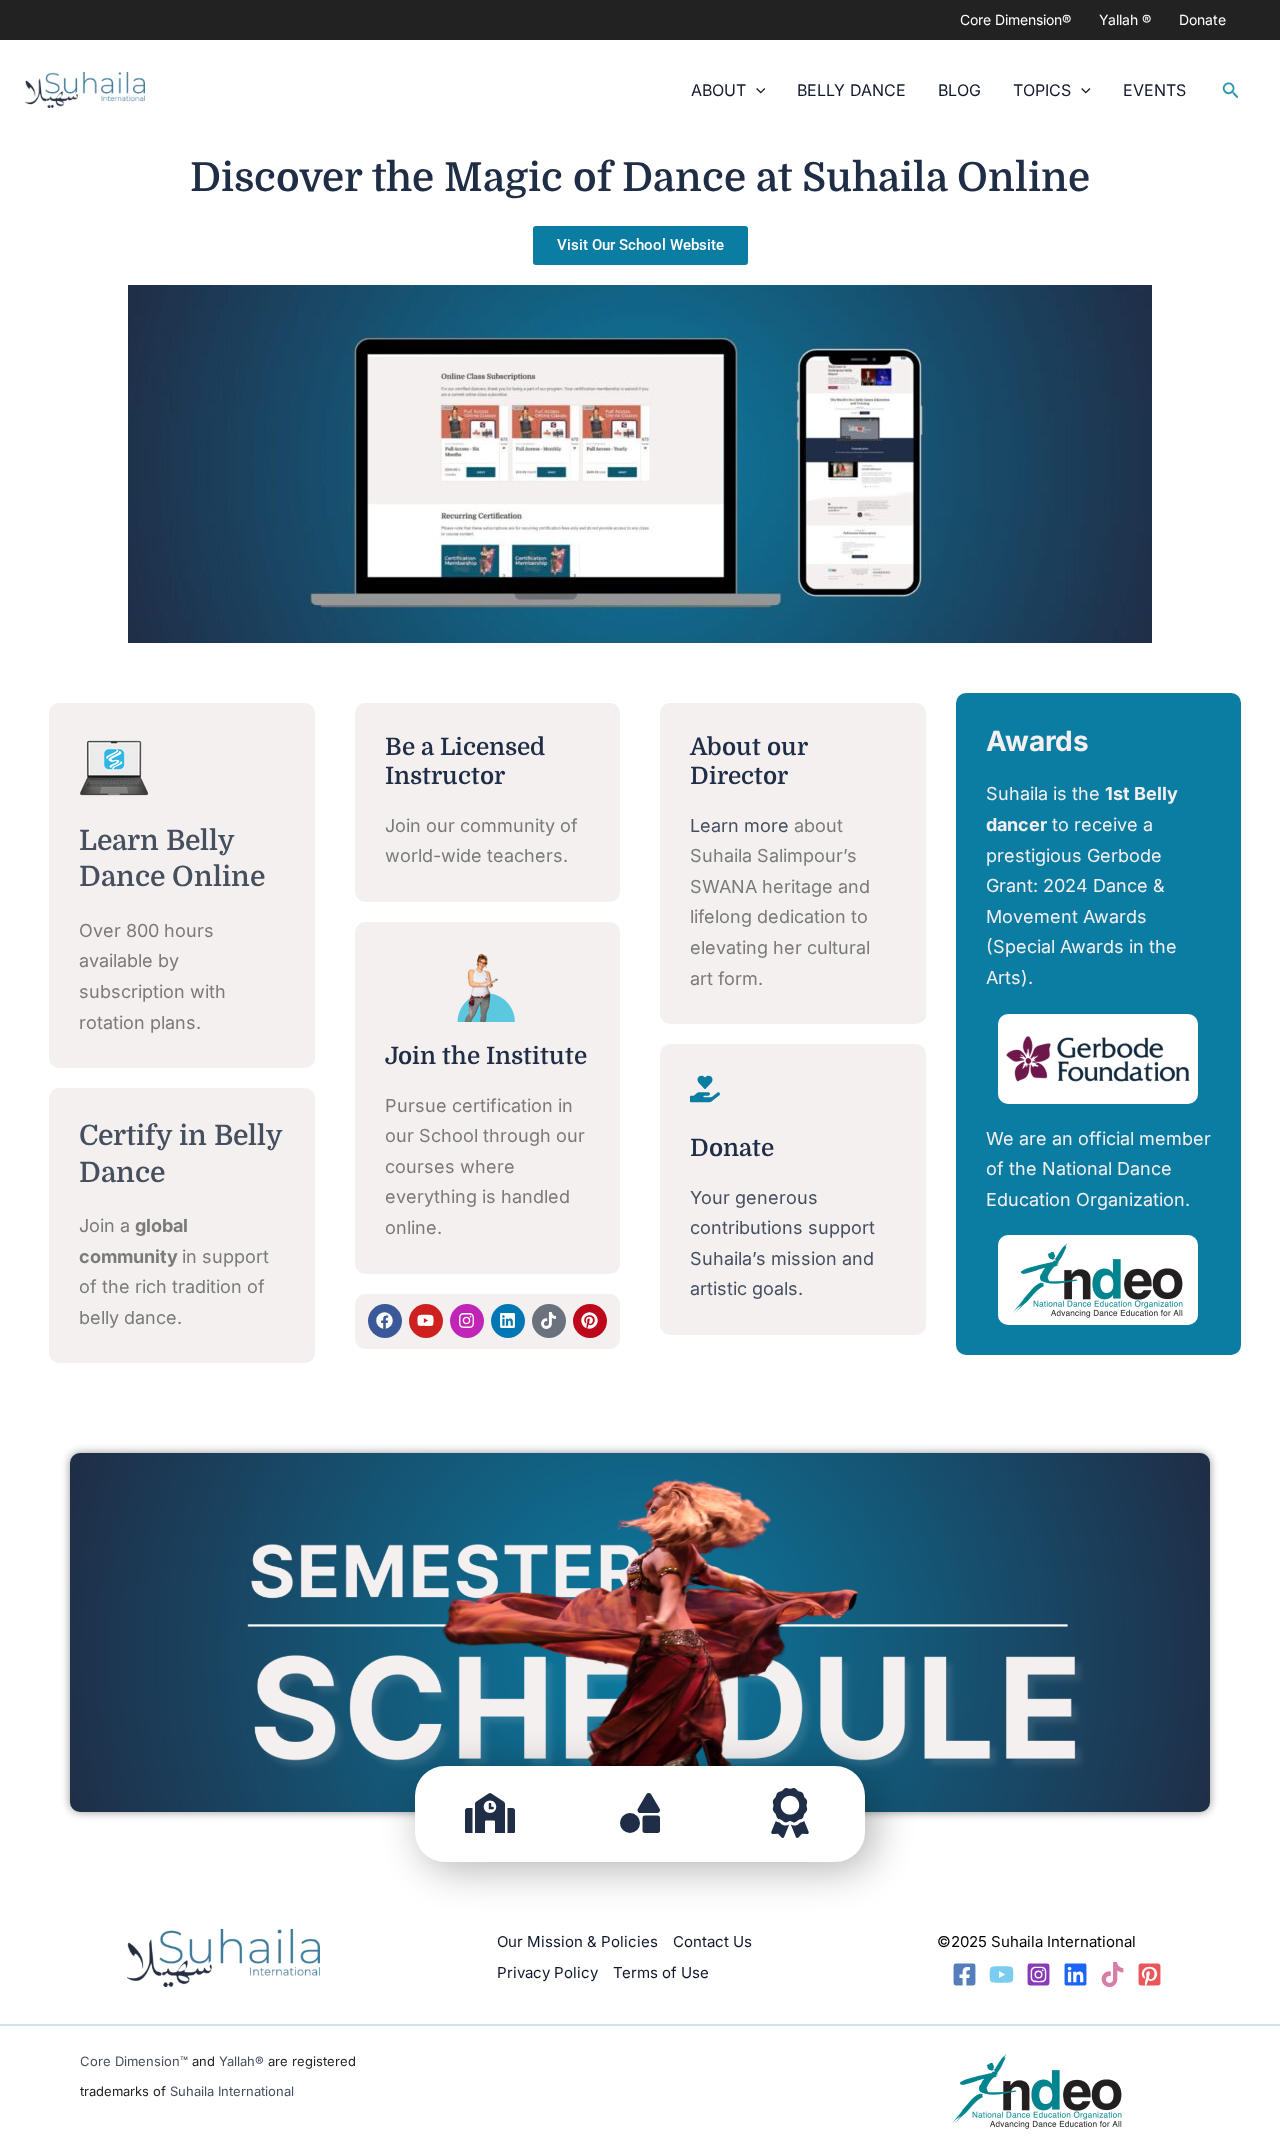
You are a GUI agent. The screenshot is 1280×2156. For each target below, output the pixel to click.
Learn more (739, 825)
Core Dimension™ (134, 2061)
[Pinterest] (1149, 1974)
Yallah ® (1125, 19)
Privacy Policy (547, 1972)
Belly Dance (851, 90)
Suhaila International (232, 2091)
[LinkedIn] (1075, 1974)
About (718, 90)
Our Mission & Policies (577, 1941)
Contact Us (712, 1941)
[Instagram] (1038, 1974)
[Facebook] (964, 1974)
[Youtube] (1001, 1974)
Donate (1202, 19)
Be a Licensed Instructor (465, 761)
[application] (756, 90)
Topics (1042, 90)
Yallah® (241, 2061)
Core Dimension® (1015, 19)
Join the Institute (486, 1056)
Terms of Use (661, 1972)
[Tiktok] (1112, 1974)
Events (1154, 90)
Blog (959, 90)
